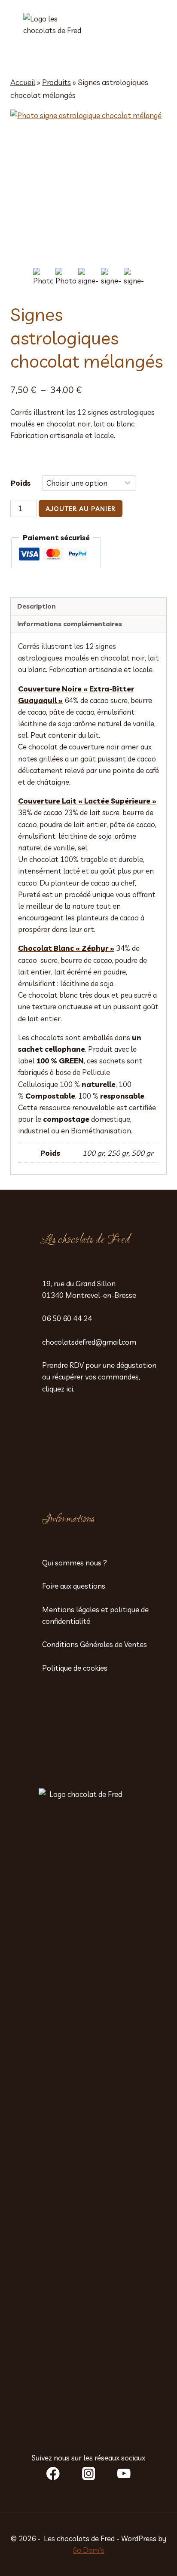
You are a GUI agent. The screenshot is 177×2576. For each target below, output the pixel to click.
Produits (56, 82)
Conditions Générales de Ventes (95, 1644)
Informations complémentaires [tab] (70, 624)
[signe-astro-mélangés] (88, 188)
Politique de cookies (75, 1668)
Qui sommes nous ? (75, 1563)
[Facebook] (53, 2474)
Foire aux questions (74, 1586)
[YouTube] (124, 2474)
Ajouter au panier (81, 509)
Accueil (23, 82)
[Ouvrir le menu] (153, 35)
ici (70, 1389)
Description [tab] (37, 606)
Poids (21, 483)
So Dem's (89, 2550)
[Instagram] (88, 2474)
